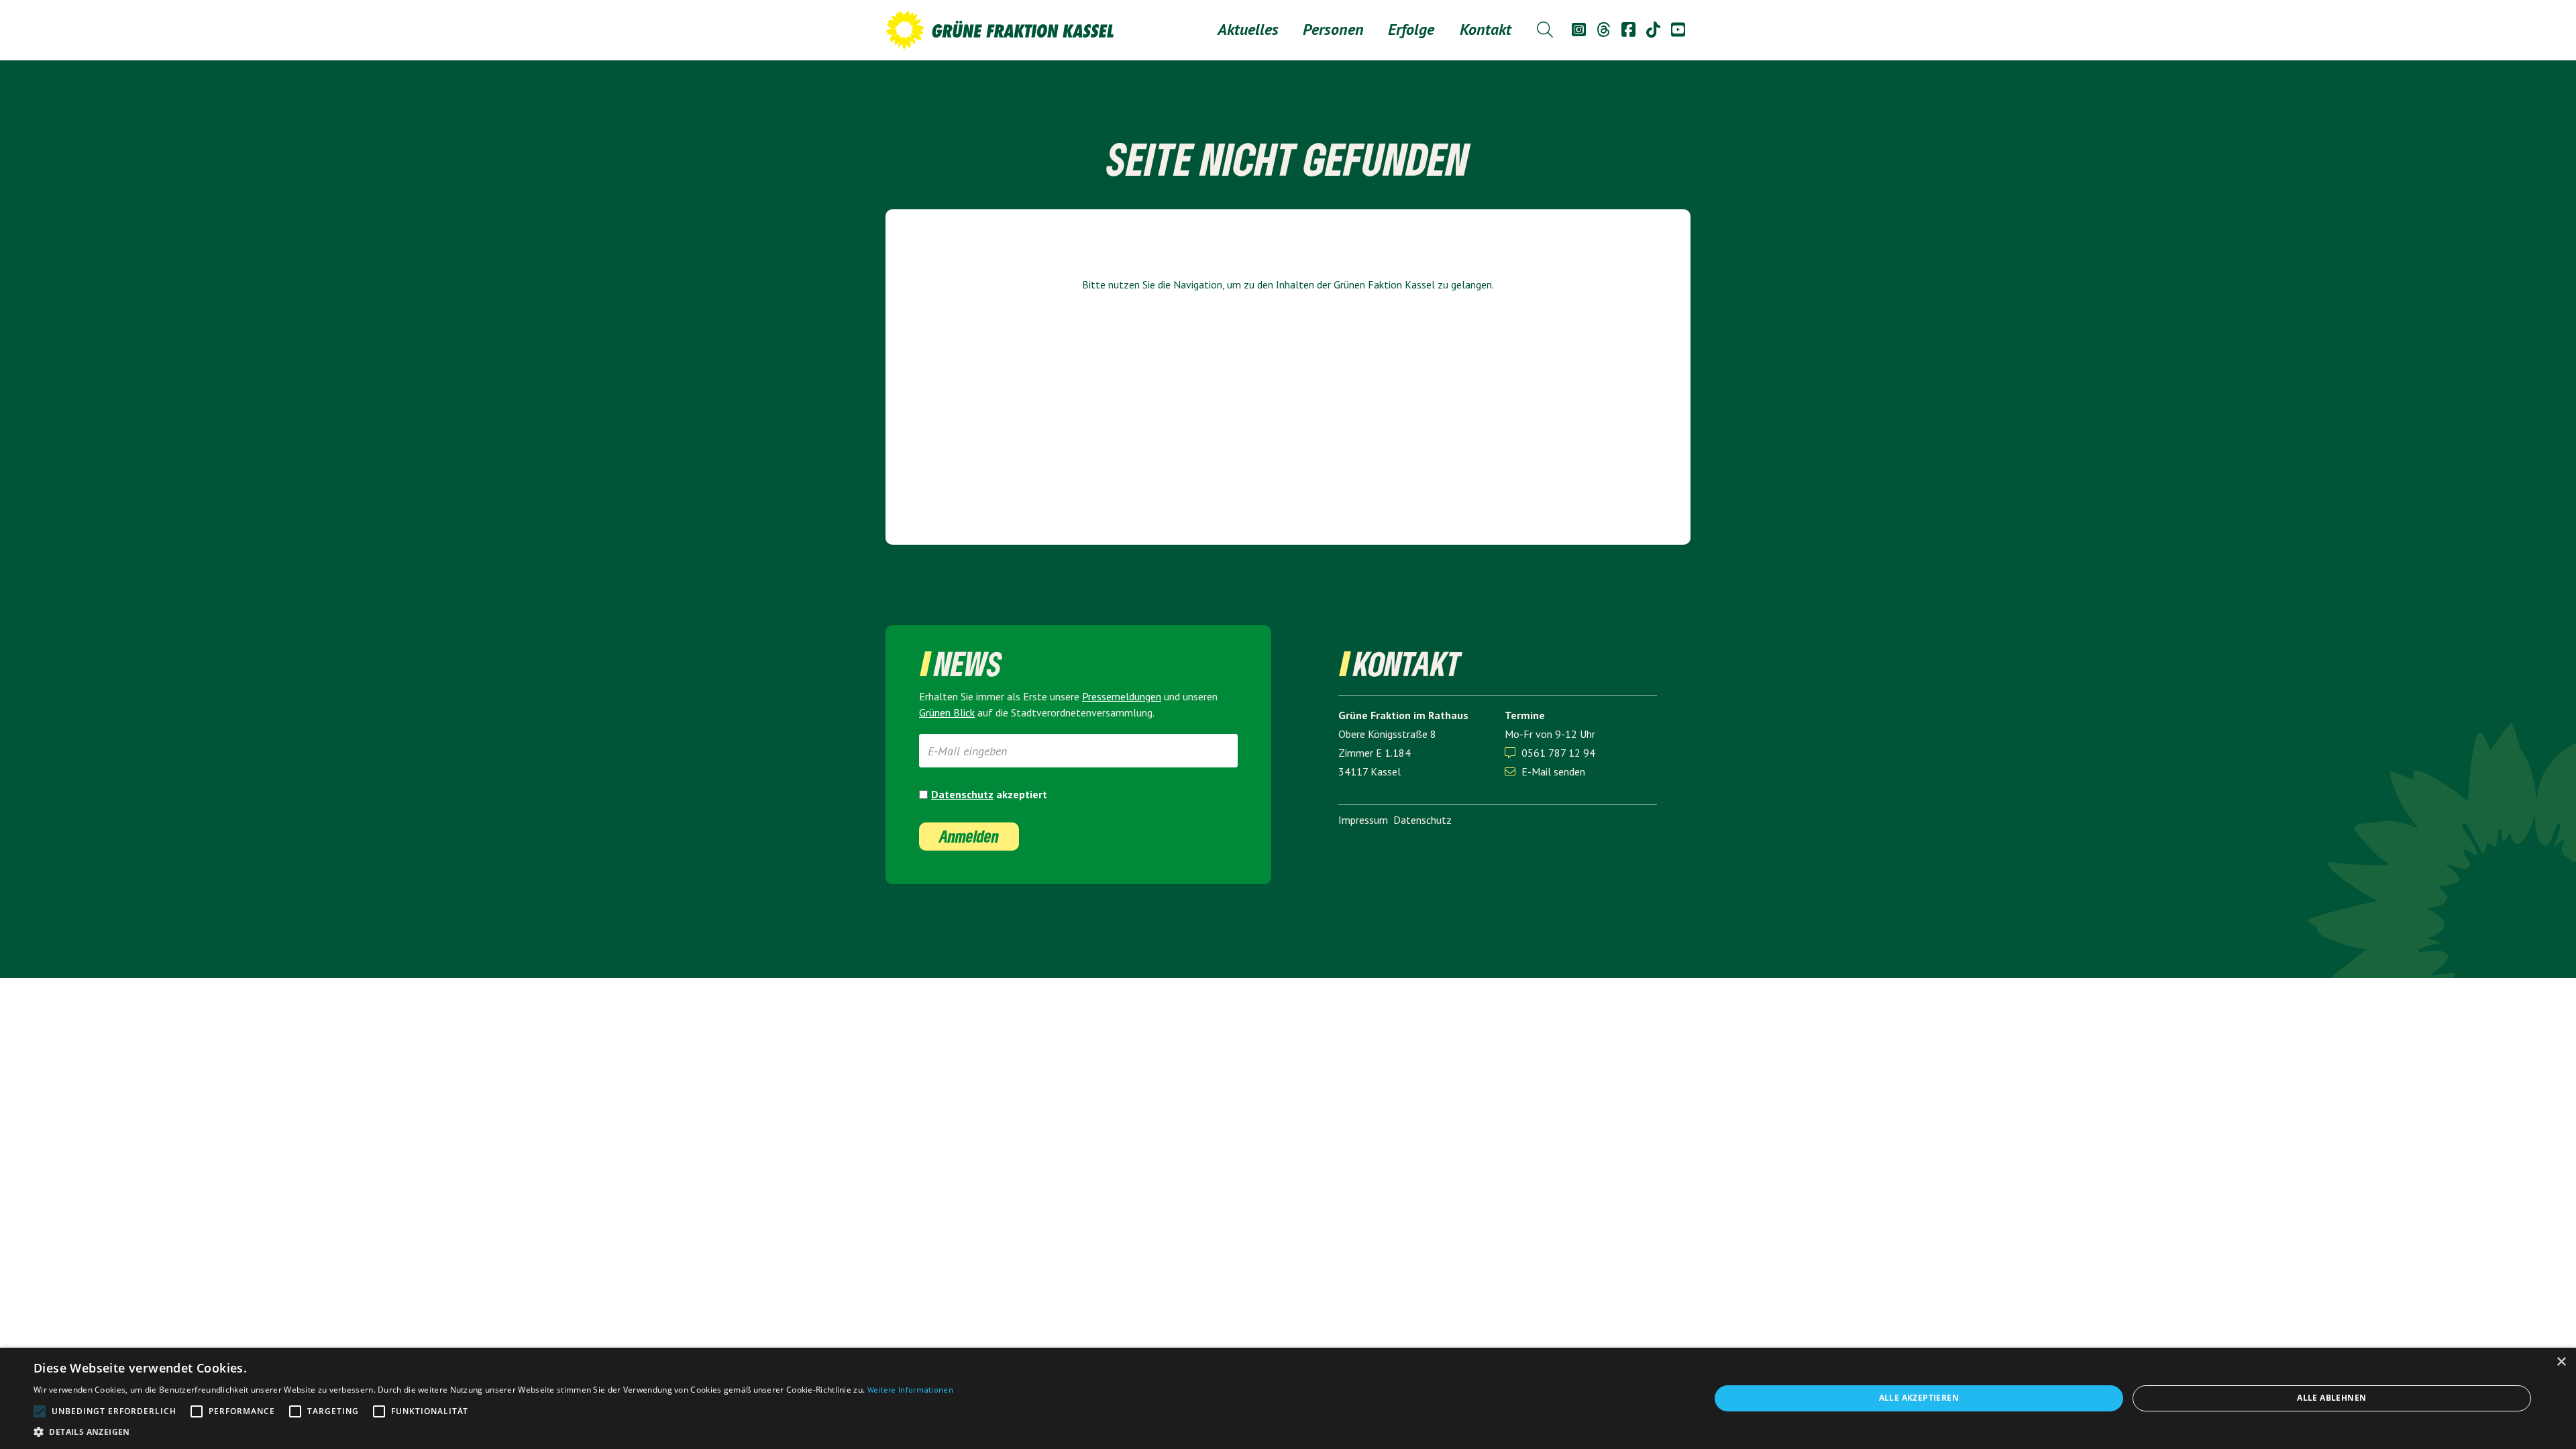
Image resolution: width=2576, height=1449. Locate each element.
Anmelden (969, 836)
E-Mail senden (1545, 771)
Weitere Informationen (910, 1390)
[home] (1000, 30)
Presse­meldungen (1122, 696)
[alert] (1288, 1398)
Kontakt (1486, 29)
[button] (1333, 30)
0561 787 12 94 (1558, 753)
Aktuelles (1248, 29)
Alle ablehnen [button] (2331, 1398)
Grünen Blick (947, 712)
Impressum (1363, 820)
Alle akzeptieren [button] (1919, 1398)
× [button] (2561, 1362)
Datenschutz (962, 794)
